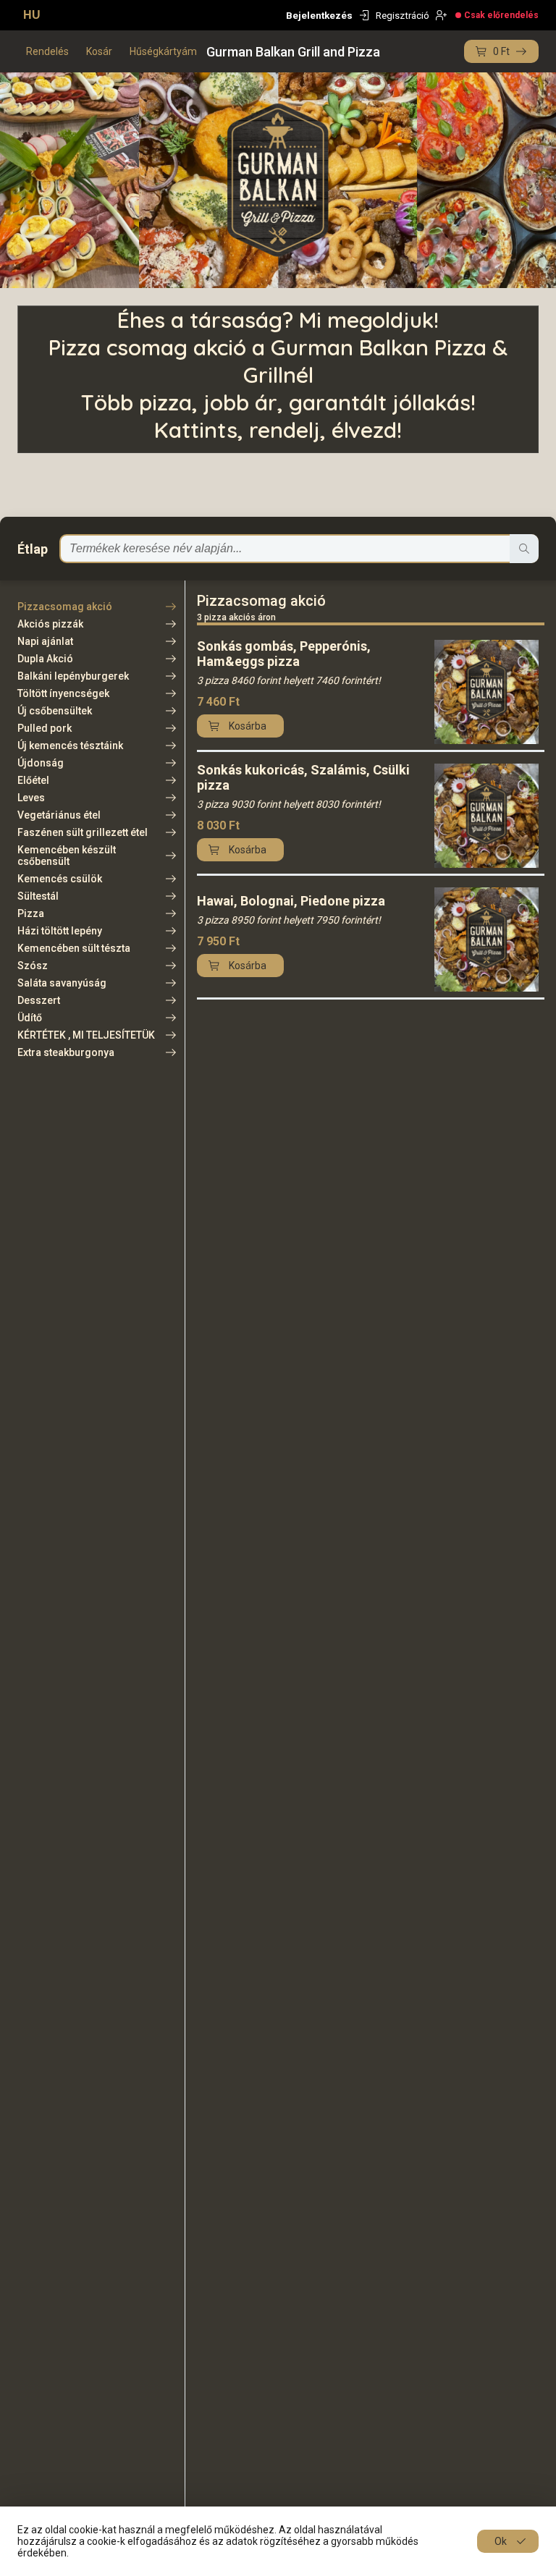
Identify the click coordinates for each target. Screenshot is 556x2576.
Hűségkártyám (163, 51)
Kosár (99, 51)
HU (32, 15)
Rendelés (47, 51)
